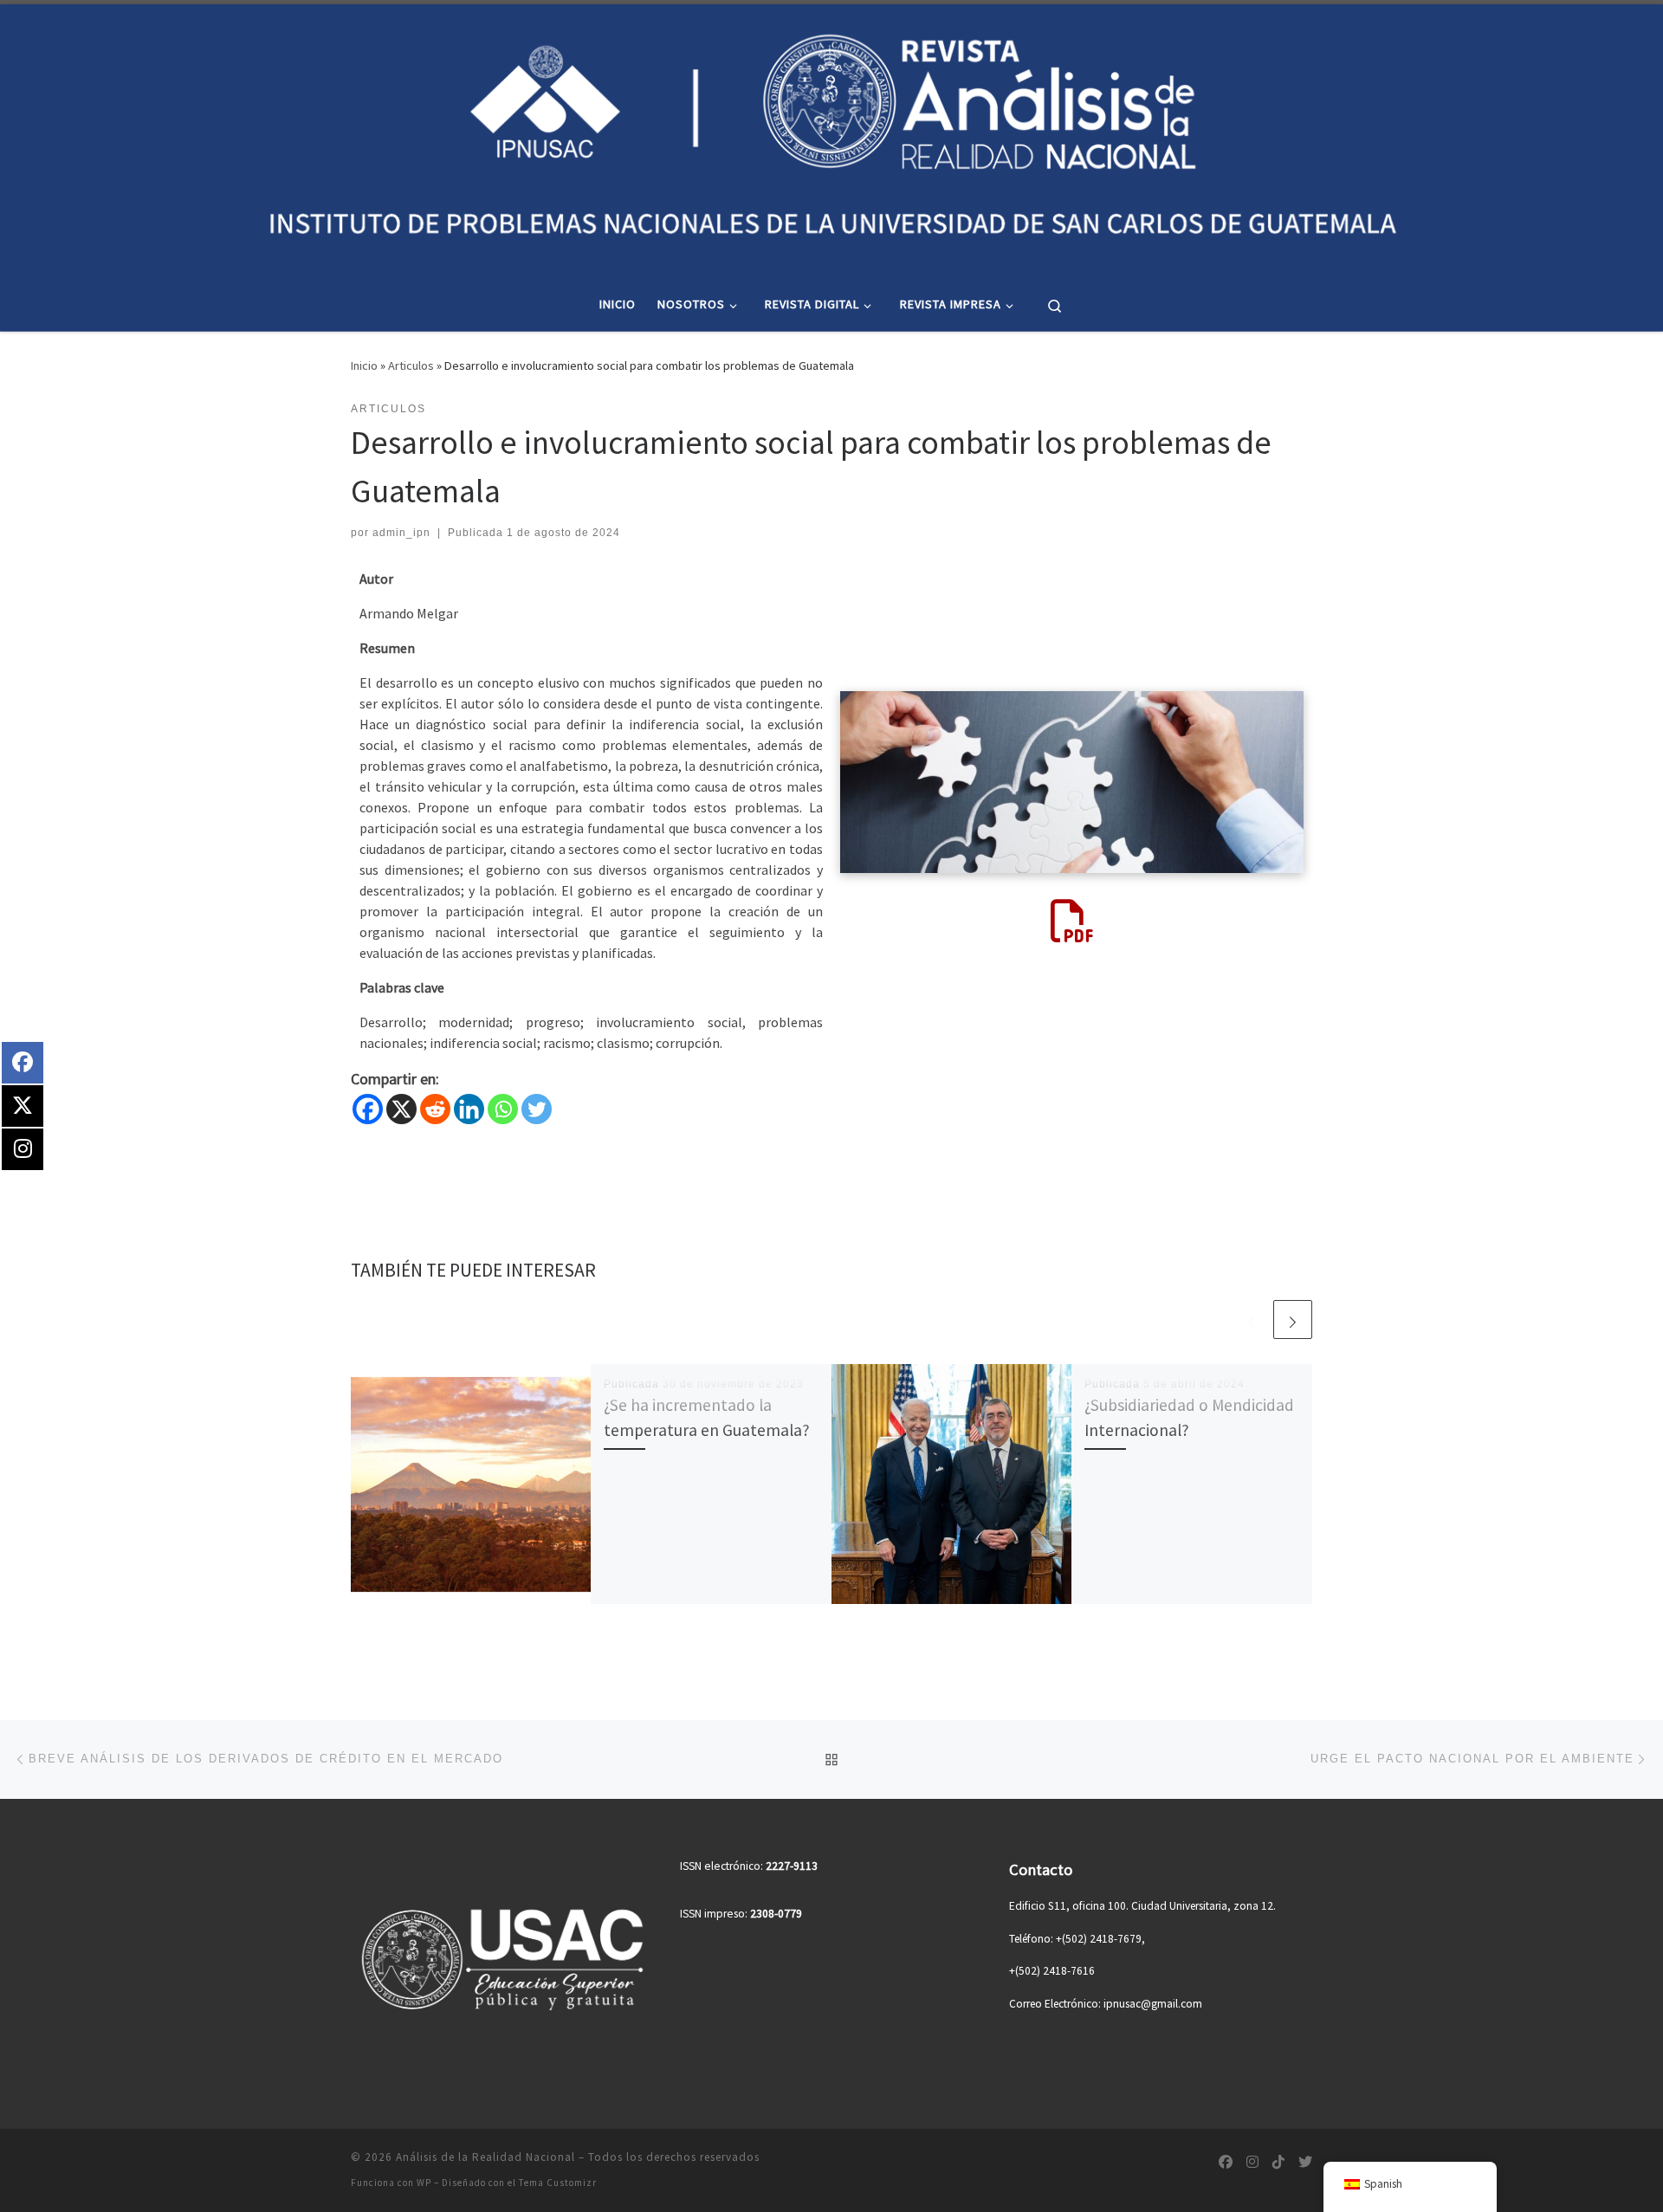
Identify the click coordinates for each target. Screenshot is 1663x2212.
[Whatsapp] (503, 1109)
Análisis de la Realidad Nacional (485, 2157)
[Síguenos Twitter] (1305, 2162)
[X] (401, 1109)
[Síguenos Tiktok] (1278, 2162)
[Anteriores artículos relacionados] (1251, 1319)
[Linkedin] (469, 1109)
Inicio (364, 365)
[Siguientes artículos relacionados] (1293, 1319)
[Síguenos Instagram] (1252, 2162)
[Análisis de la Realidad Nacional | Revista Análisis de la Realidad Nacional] (831, 138)
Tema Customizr (558, 2183)
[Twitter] (537, 1109)
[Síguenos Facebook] (1226, 2162)
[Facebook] (368, 1109)
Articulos (411, 365)
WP (424, 2183)
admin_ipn (401, 533)
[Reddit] (435, 1109)
